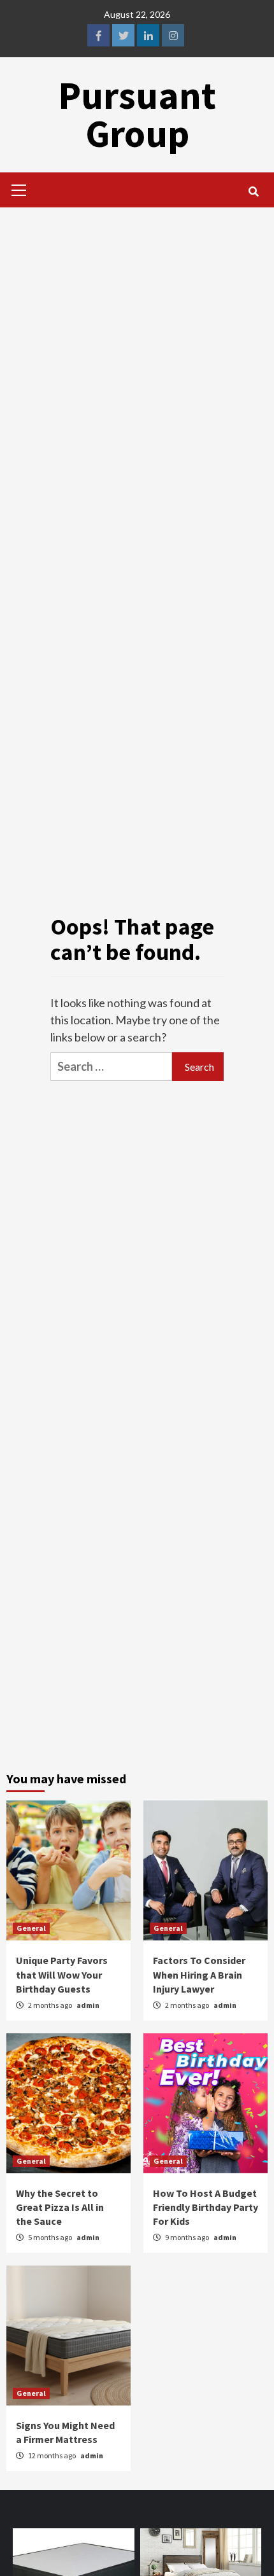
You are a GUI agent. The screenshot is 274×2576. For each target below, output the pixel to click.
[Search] (253, 191)
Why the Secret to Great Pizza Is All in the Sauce (60, 2207)
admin (88, 2005)
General (31, 1928)
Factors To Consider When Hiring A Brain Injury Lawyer (199, 1974)
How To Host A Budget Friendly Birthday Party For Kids (205, 2207)
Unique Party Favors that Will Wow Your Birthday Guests (62, 1974)
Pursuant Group (137, 114)
